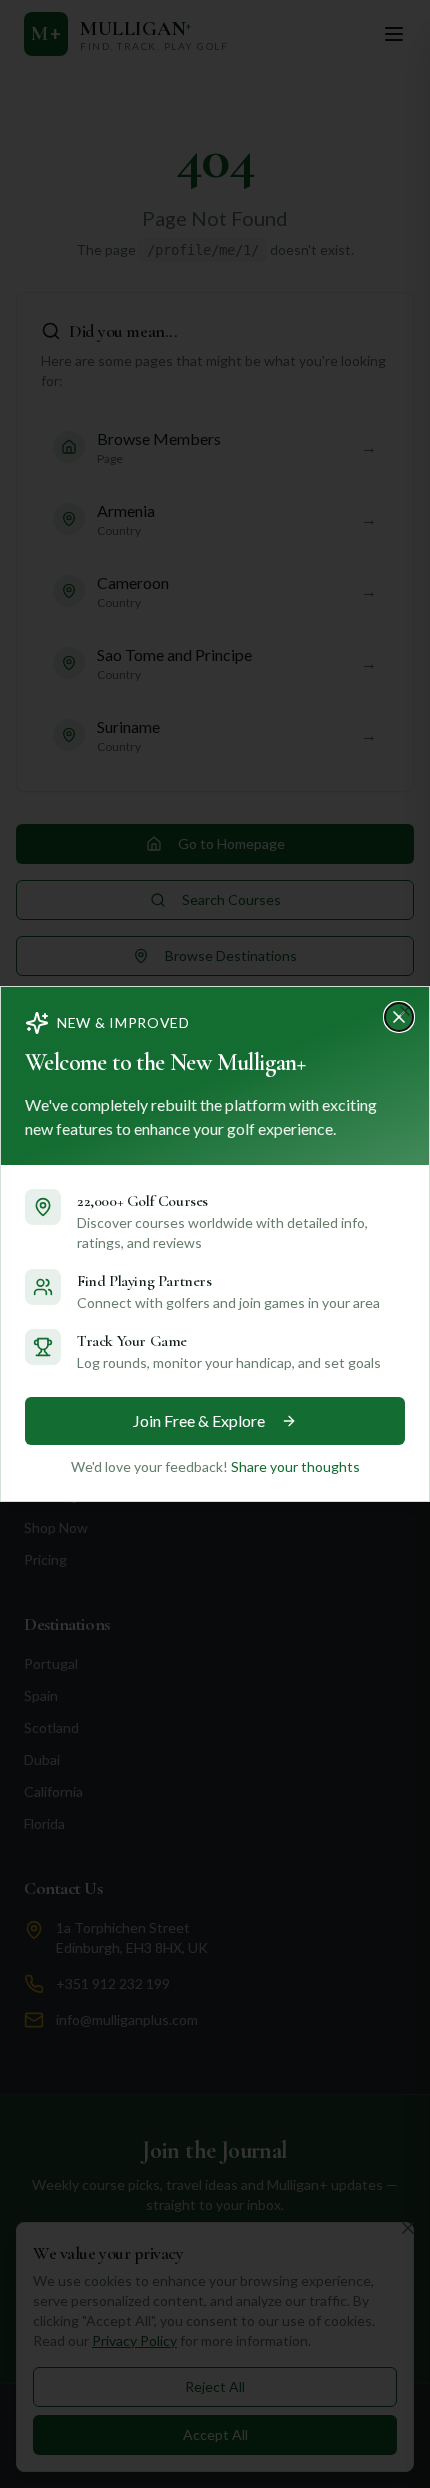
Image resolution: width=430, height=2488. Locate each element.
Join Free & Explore (199, 1420)
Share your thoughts (295, 1466)
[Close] (405, 1011)
